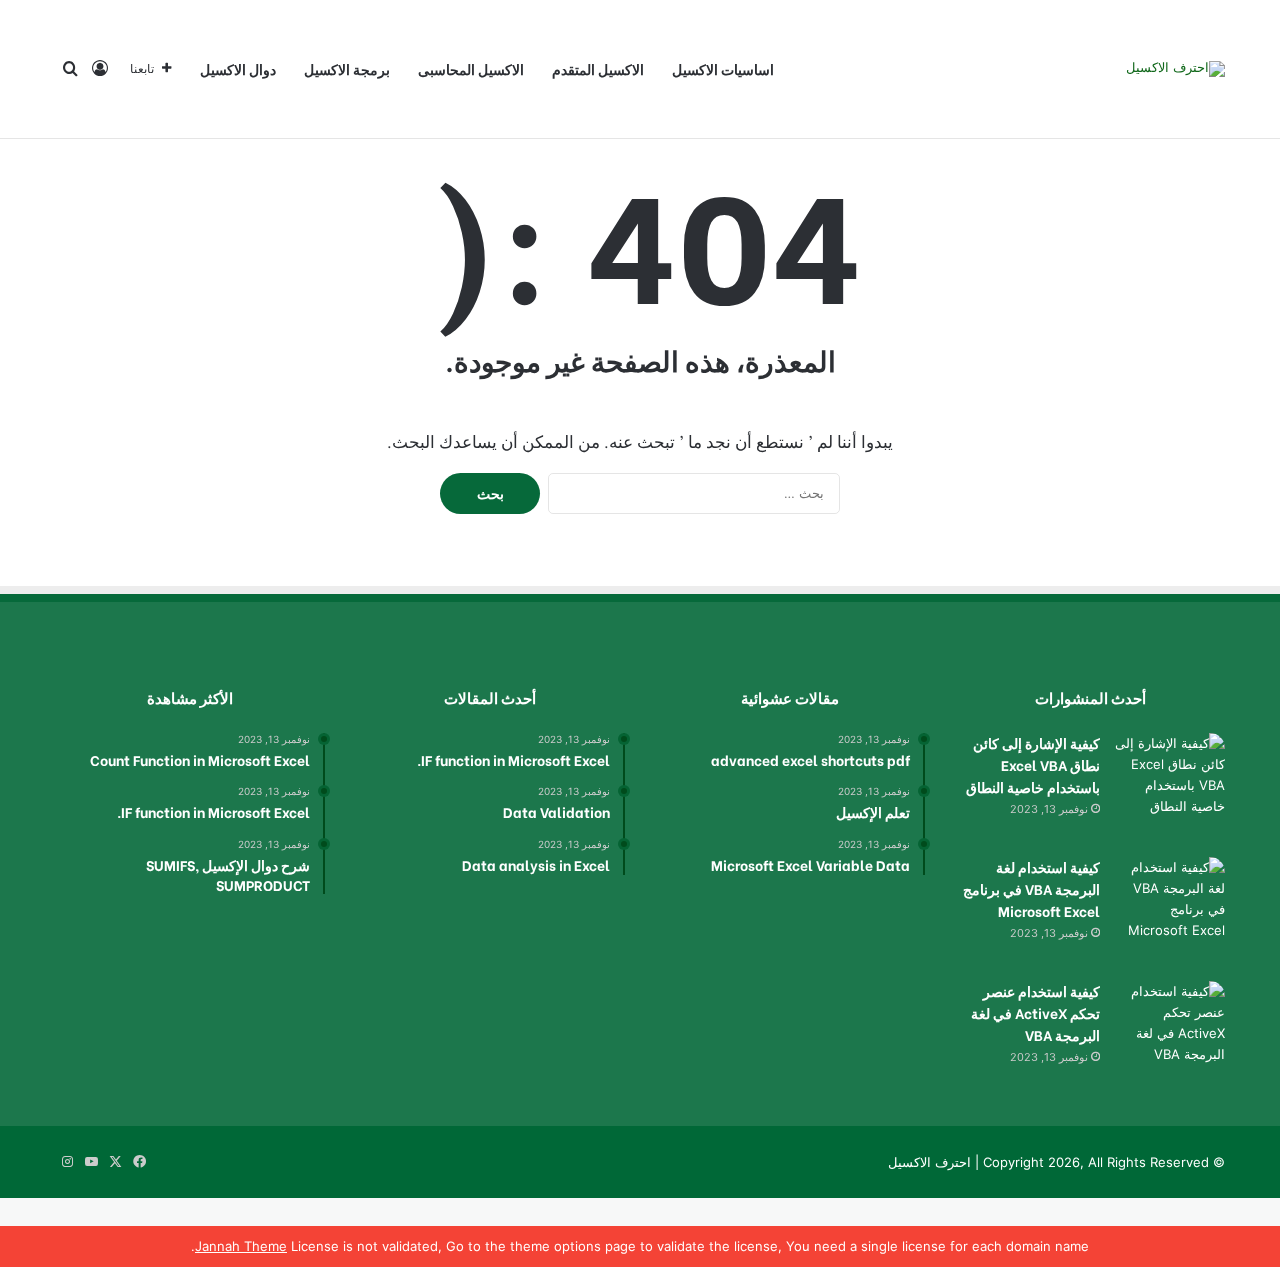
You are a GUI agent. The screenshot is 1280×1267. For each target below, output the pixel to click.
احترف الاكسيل (929, 1162)
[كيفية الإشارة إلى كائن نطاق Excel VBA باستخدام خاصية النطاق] (1170, 788)
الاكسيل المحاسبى (471, 68)
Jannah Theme (241, 1246)
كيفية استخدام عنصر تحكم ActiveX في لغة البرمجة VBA (1035, 1012)
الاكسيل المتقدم (598, 68)
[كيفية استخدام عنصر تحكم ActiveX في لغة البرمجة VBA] (1170, 1036)
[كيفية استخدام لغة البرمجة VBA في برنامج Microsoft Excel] (1170, 912)
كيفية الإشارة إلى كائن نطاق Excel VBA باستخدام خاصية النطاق (1033, 764)
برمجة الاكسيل (347, 68)
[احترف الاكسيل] (1175, 69)
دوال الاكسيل (238, 68)
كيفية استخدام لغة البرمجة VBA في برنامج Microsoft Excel (1031, 888)
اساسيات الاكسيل (723, 68)
